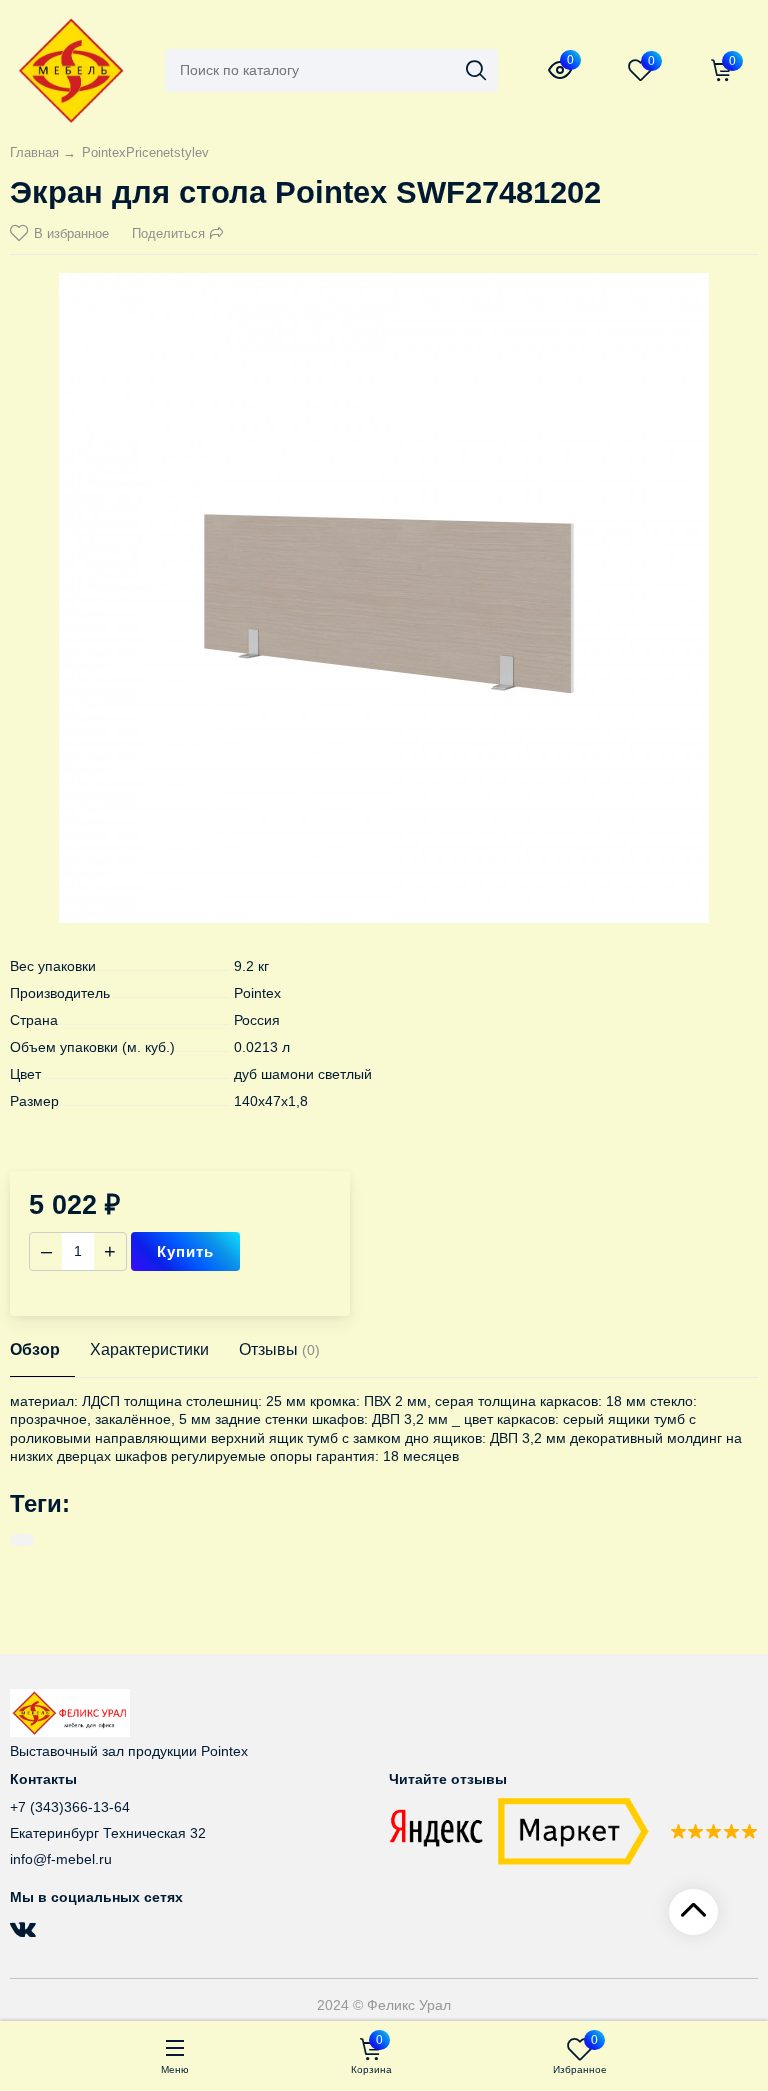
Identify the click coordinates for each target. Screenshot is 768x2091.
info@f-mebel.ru (61, 1859)
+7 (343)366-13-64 (70, 1807)
